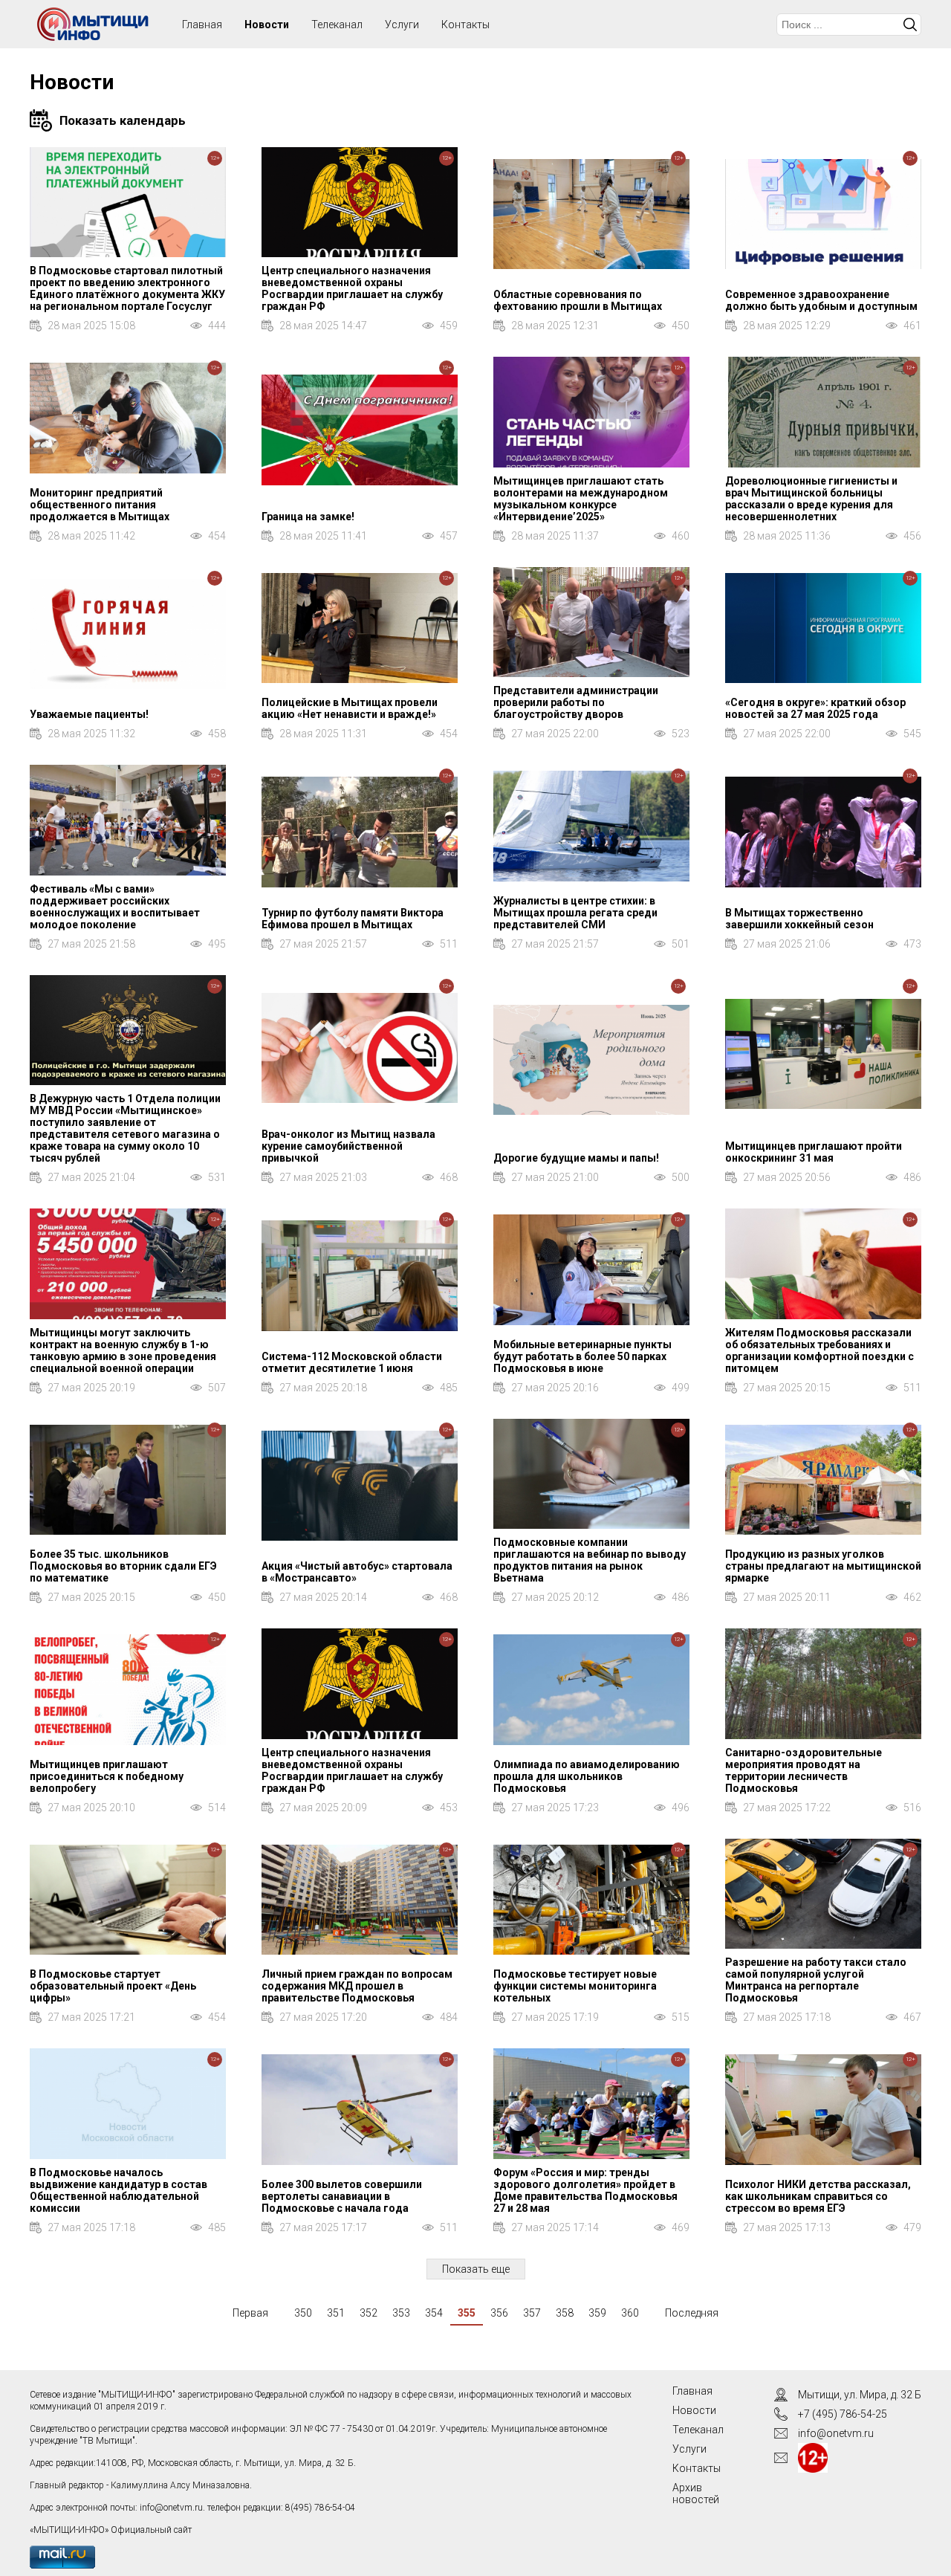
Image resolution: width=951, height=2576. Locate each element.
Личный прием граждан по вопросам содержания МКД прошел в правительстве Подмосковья (357, 1986)
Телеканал (337, 25)
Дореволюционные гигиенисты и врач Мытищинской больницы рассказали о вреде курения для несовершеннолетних (811, 499)
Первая (250, 2313)
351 (336, 2313)
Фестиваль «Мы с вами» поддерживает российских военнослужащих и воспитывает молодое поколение (115, 907)
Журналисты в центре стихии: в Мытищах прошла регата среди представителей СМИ (575, 913)
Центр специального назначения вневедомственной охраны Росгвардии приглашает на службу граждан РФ (352, 288)
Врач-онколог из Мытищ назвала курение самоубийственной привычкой (348, 1146)
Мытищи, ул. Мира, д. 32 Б (860, 2395)
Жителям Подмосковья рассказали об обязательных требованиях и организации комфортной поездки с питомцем (819, 1350)
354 (434, 2313)
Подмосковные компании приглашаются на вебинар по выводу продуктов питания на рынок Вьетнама (590, 1560)
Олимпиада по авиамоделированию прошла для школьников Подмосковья (587, 1776)
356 (499, 2313)
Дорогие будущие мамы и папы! (576, 1158)
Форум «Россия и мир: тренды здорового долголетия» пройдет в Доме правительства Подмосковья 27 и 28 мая (585, 2190)
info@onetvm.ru (171, 2508)
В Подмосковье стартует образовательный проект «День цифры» (113, 1986)
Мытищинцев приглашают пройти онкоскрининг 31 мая (814, 1152)
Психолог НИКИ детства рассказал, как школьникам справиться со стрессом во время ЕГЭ (818, 2196)
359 (597, 2313)
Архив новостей (696, 2494)
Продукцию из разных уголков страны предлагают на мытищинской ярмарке (823, 1566)
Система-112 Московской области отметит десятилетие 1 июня (352, 1362)
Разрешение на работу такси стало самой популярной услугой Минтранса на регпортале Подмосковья (816, 1980)
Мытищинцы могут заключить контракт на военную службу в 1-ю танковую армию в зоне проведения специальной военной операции (123, 1350)
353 (401, 2313)
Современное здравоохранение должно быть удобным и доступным (821, 300)
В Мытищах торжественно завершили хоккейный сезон (799, 919)
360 (630, 2313)
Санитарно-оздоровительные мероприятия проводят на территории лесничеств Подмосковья (804, 1770)
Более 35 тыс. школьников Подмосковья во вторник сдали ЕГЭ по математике (123, 1566)
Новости (267, 25)
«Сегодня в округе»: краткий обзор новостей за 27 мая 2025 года (815, 708)
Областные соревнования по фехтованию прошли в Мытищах (578, 300)
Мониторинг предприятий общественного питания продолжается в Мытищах (100, 505)
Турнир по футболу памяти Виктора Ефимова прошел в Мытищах (353, 919)
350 (303, 2313)
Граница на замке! (308, 517)
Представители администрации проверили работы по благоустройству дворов (576, 702)
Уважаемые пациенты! (89, 714)
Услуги (402, 25)
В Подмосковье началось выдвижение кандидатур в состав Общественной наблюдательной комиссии (119, 2190)
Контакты (465, 25)
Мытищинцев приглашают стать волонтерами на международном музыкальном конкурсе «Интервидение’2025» (581, 499)
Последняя (692, 2313)
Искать (910, 25)
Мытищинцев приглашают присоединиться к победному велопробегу (107, 1776)
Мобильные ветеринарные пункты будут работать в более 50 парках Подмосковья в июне (582, 1356)
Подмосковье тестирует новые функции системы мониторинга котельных (575, 1986)
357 (532, 2313)
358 (565, 2313)
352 (369, 2313)
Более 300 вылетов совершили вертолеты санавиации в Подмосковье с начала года (342, 2196)
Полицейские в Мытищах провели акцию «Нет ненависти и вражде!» (350, 708)
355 (467, 2313)
